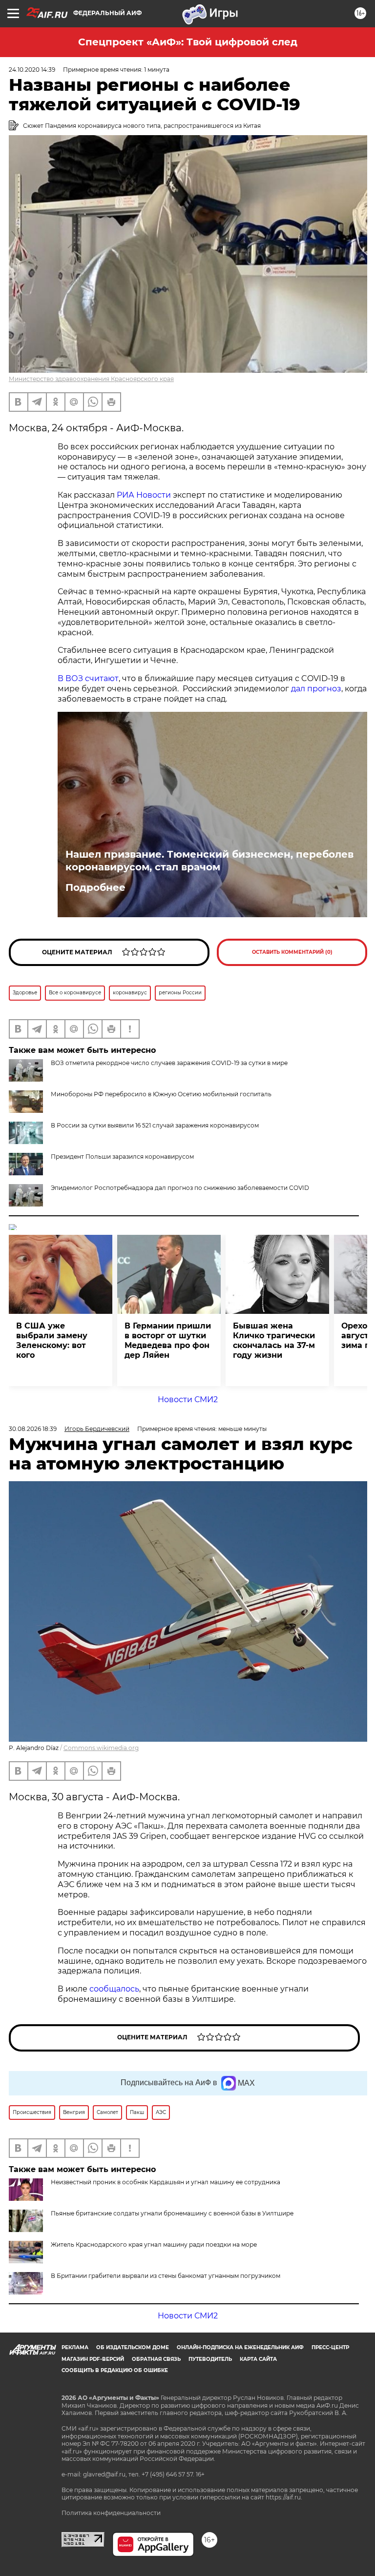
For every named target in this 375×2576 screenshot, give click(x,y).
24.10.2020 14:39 (32, 70)
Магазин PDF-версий (93, 2359)
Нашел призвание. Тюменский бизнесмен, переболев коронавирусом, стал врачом (209, 861)
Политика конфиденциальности (111, 2513)
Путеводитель (210, 2359)
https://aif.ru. (284, 2497)
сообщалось (114, 1989)
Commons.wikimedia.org (101, 1748)
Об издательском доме (133, 2347)
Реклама (75, 2347)
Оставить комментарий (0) (292, 952)
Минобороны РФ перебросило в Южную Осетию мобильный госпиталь (161, 1094)
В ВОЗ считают (88, 678)
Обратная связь (156, 2359)
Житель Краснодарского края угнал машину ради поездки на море (154, 2244)
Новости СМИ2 (188, 1399)
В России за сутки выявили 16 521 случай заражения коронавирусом (155, 1125)
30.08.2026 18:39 (33, 1429)
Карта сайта (258, 2359)
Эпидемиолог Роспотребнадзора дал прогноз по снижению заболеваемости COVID (180, 1188)
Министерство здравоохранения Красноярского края (91, 379)
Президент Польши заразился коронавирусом (122, 1157)
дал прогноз (316, 689)
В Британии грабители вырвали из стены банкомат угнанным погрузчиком (166, 2276)
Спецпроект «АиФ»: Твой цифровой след (188, 42)
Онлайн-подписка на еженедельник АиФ (240, 2347)
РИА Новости (144, 495)
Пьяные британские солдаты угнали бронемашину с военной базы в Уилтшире (172, 2213)
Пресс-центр (330, 2347)
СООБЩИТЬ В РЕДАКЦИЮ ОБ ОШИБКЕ (115, 2370)
